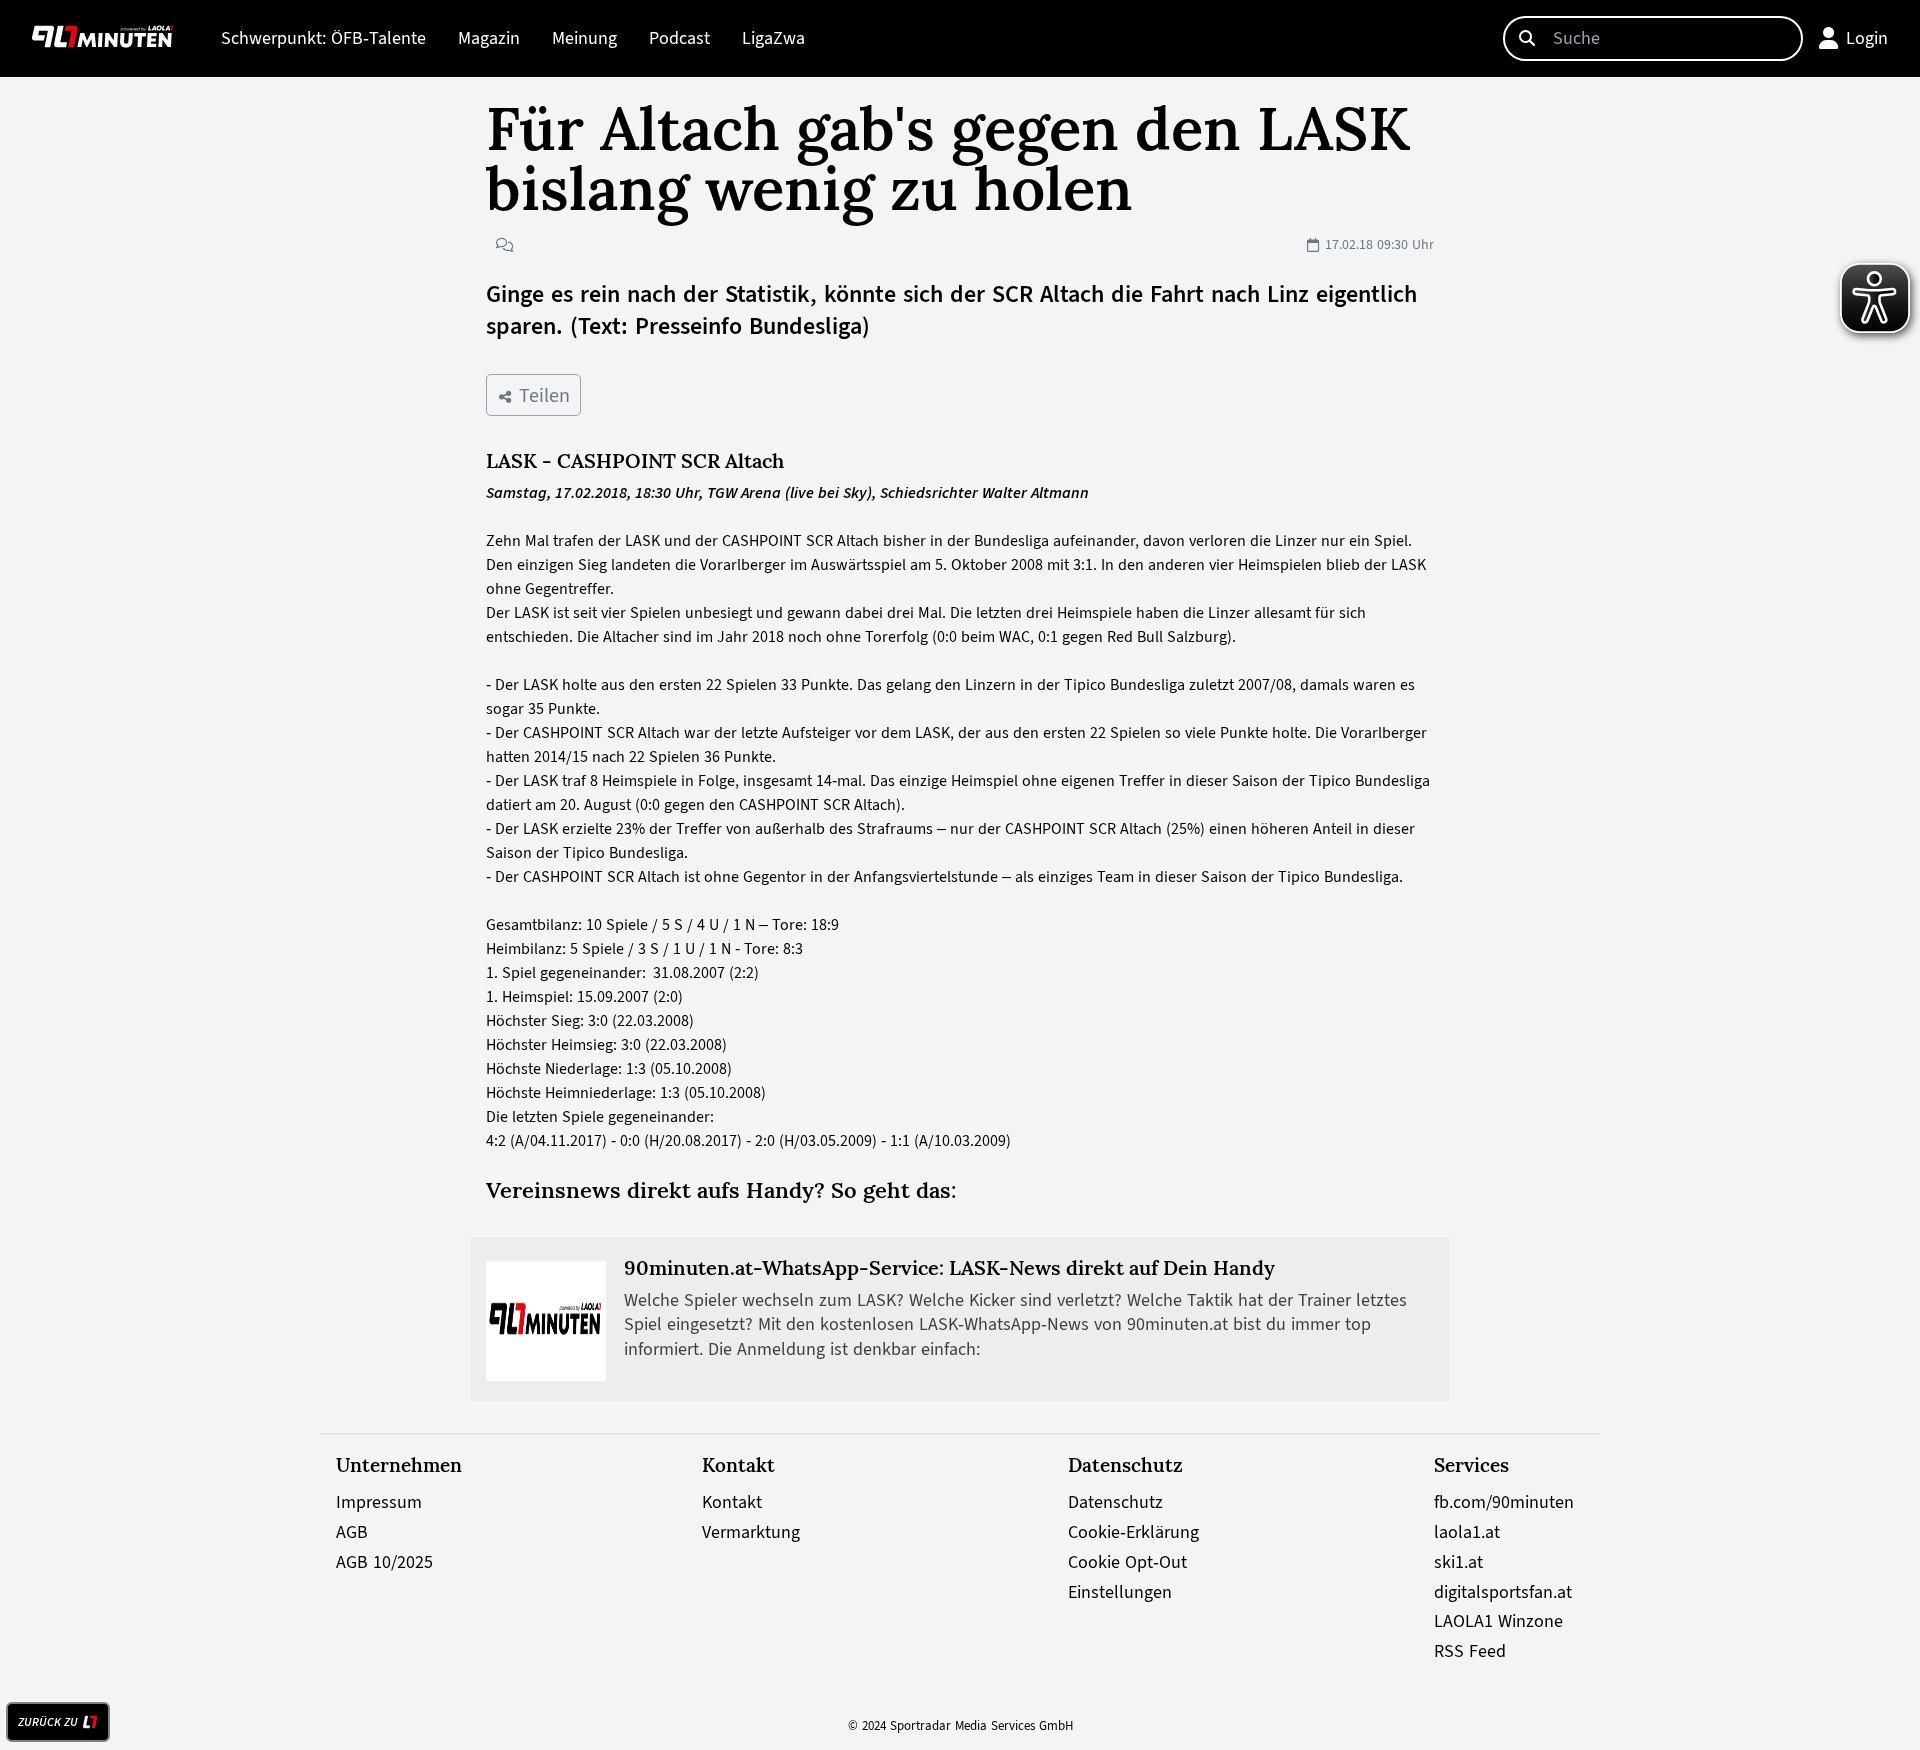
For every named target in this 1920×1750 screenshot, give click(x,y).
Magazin (489, 38)
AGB (352, 1532)
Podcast (679, 38)
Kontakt (732, 1502)
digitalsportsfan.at (1503, 1592)
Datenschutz (1115, 1502)
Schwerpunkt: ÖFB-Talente (323, 38)
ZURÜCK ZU (48, 1722)
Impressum (379, 1502)
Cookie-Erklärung (1133, 1532)
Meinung (584, 38)
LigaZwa (773, 38)
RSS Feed (1470, 1651)
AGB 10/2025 (384, 1562)
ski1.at (1458, 1562)
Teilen (541, 395)
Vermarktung (751, 1532)
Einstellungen (1120, 1592)
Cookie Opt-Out (1127, 1562)
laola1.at (1467, 1532)
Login (1867, 38)
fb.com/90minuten (1504, 1502)
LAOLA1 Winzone (1498, 1621)
